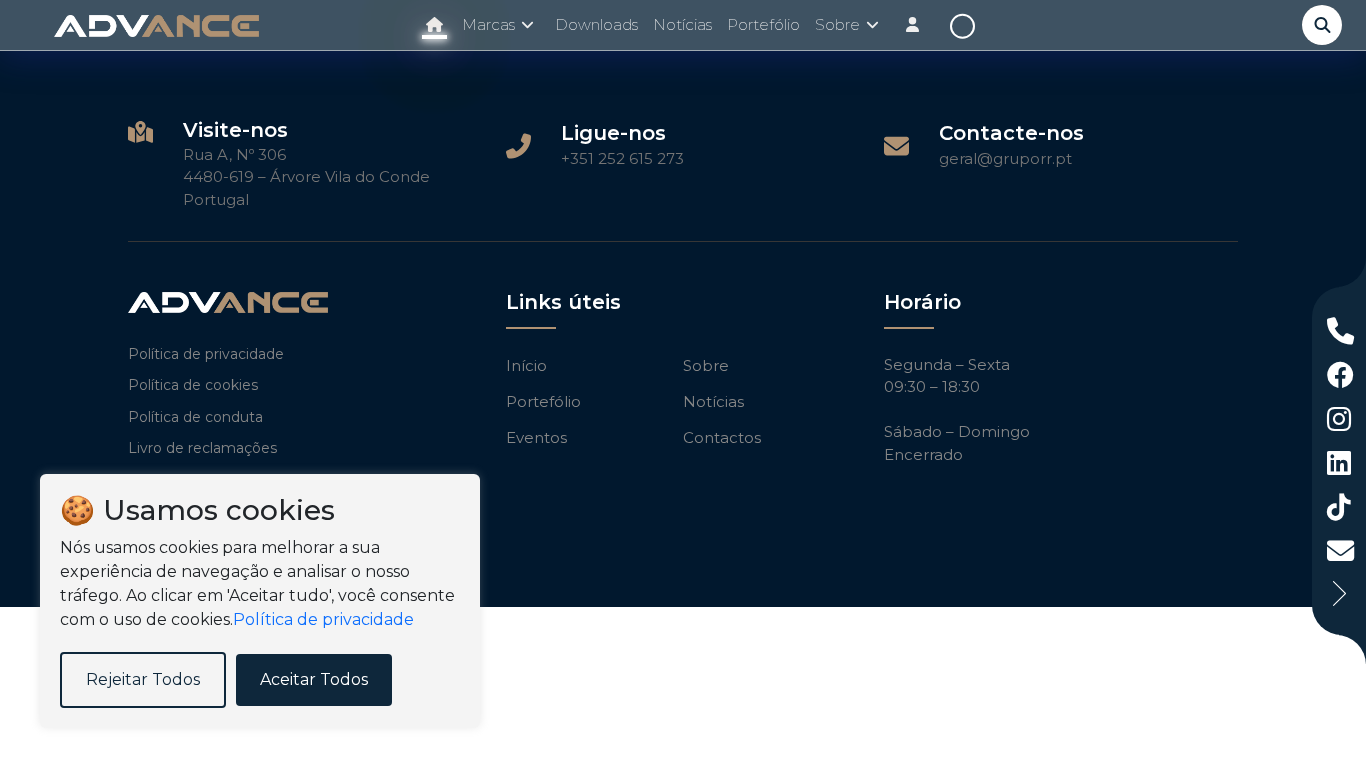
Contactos (722, 437)
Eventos (536, 437)
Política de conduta (195, 417)
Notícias (682, 24)
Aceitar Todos (314, 679)
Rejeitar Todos (143, 679)
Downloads (596, 24)
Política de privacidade (206, 354)
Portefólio (763, 24)
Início (526, 365)
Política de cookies (193, 385)
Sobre (706, 365)
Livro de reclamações (202, 448)
